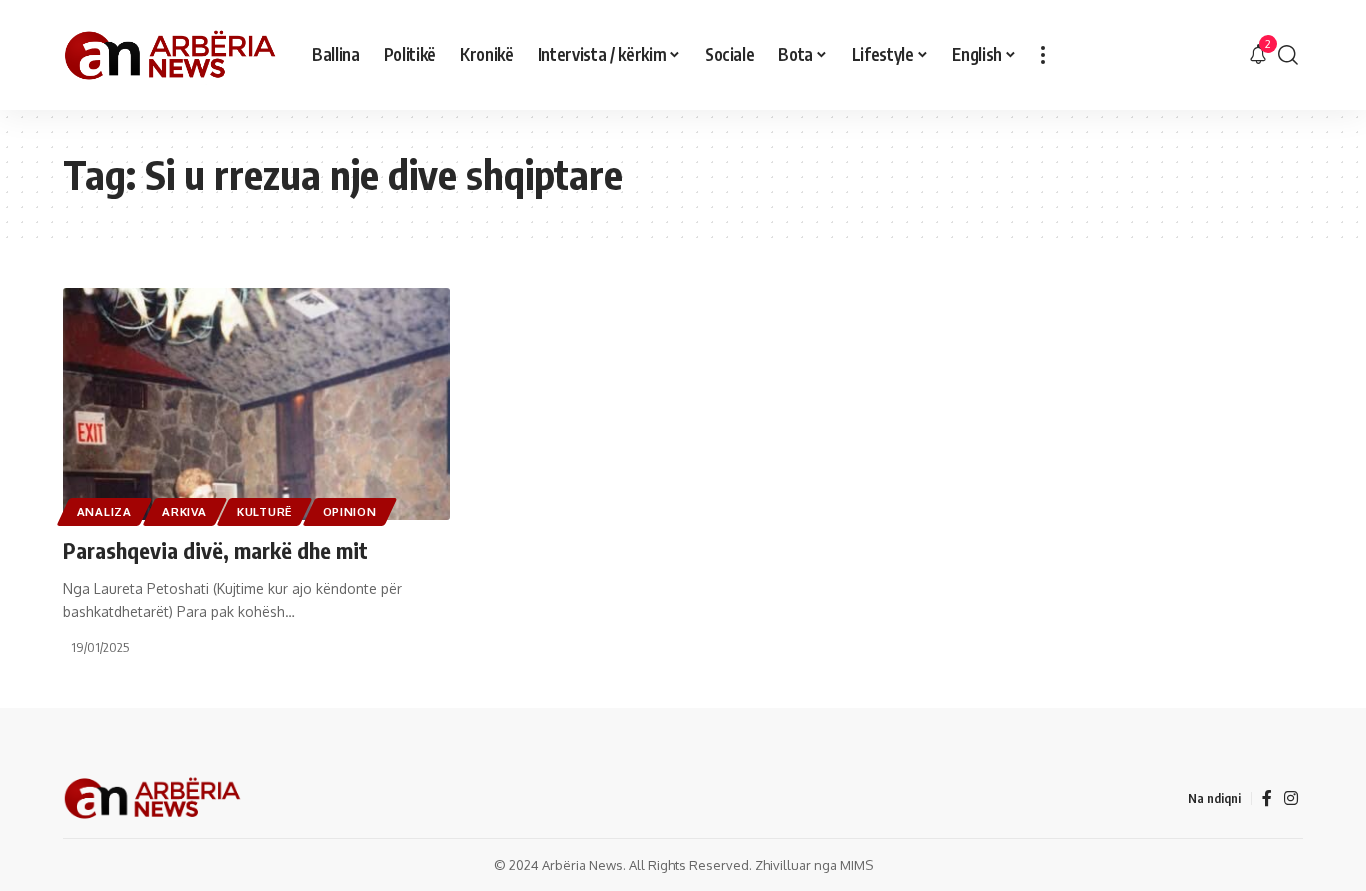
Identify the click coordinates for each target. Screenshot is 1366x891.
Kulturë (264, 511)
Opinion (350, 511)
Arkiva (184, 511)
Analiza (104, 511)
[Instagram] (1291, 798)
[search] (1288, 55)
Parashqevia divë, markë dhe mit (215, 550)
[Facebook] (1267, 798)
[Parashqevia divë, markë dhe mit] (256, 404)
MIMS (856, 865)
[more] (1043, 55)
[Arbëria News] (171, 55)
